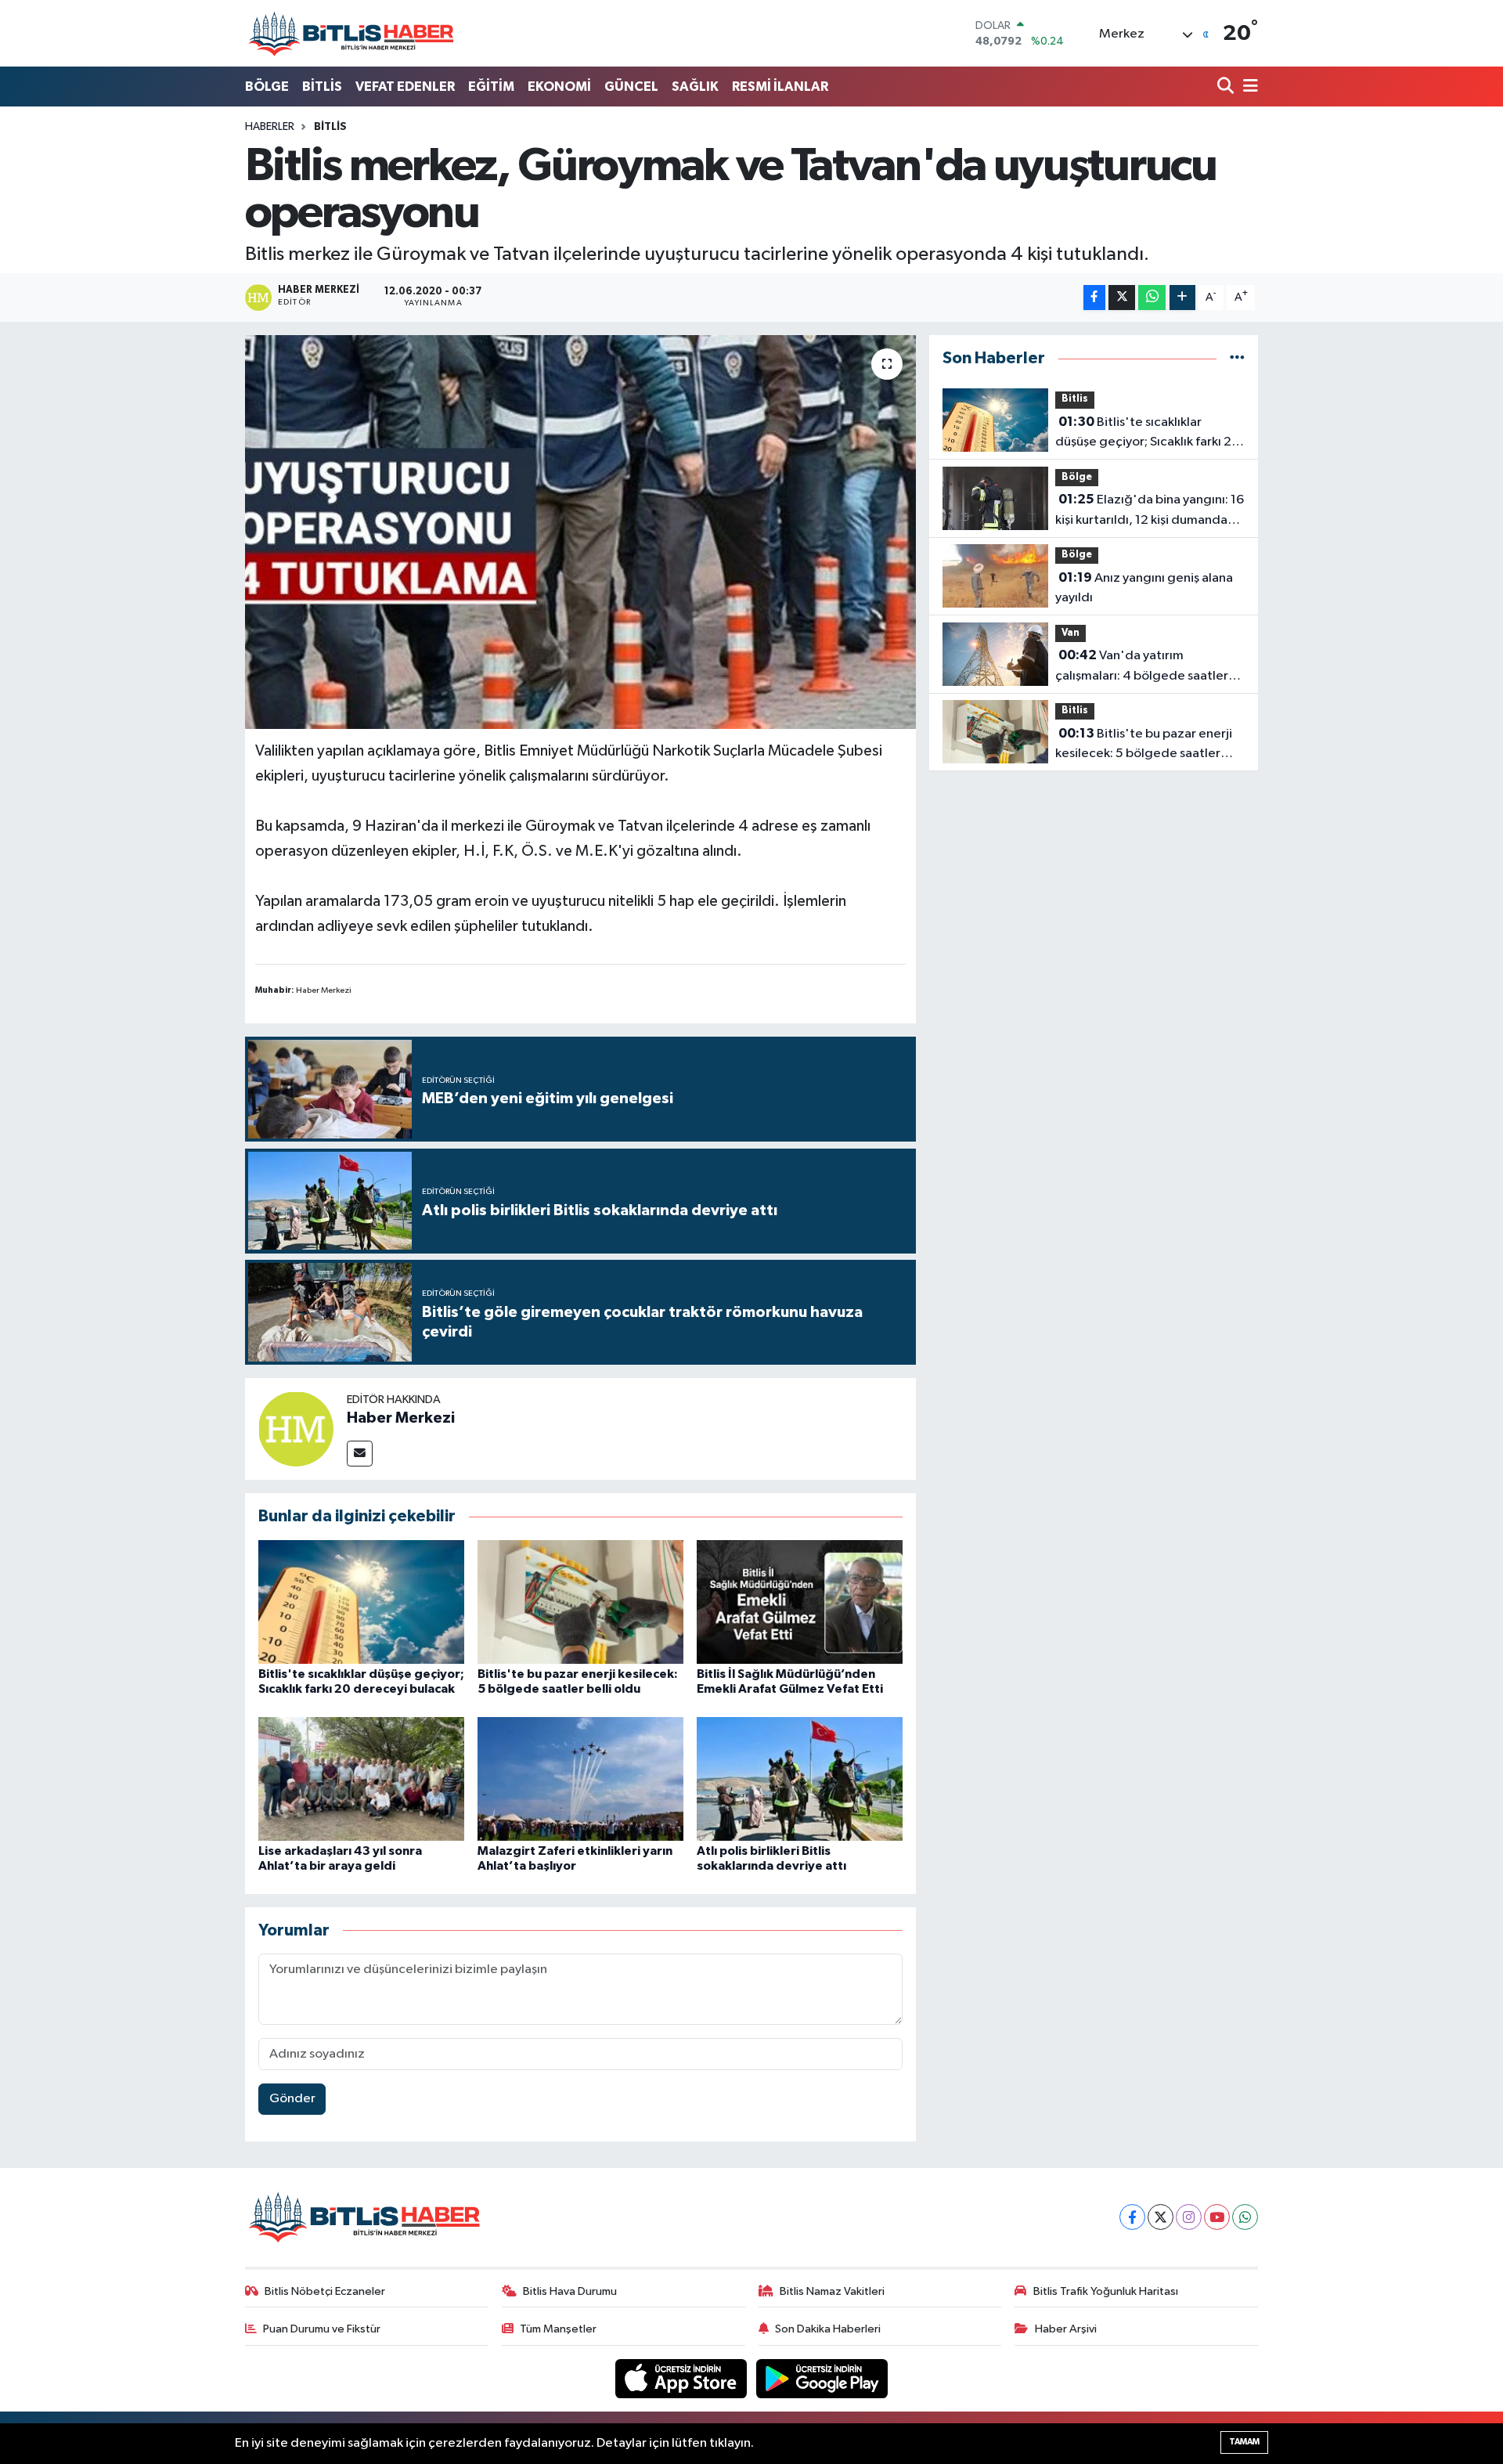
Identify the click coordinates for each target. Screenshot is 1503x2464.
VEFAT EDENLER (405, 87)
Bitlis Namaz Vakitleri (832, 2291)
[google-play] (822, 2378)
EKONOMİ (559, 87)
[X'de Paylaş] (1122, 298)
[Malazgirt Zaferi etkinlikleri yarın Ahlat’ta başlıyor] (580, 1779)
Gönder (292, 2099)
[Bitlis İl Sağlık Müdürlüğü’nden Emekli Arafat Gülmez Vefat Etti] (800, 1602)
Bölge (1077, 477)
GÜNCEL (631, 87)
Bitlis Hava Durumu (570, 2291)
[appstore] (683, 2378)
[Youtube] (1217, 2217)
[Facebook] (1132, 2217)
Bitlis (330, 127)
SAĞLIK (695, 87)
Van (1070, 633)
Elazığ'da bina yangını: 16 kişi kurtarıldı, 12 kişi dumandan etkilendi (1150, 511)
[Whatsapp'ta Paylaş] (1152, 298)
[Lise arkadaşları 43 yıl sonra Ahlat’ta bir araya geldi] (361, 1779)
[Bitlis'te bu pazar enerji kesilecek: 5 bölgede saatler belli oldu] (580, 1602)
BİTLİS (322, 87)
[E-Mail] (360, 1454)
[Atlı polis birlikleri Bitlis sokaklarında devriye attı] (800, 1779)
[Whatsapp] (1245, 2217)
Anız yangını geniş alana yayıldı (1144, 588)
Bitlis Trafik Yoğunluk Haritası (1106, 2291)
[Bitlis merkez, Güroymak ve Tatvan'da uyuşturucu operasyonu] (580, 532)
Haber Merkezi (401, 1418)
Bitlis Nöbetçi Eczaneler (325, 2291)
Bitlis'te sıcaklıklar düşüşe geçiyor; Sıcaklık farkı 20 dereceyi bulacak (1148, 434)
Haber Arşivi (1066, 2329)
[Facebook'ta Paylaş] (1094, 298)
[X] (1161, 2217)
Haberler (270, 127)
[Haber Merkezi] (296, 1429)
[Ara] (1227, 87)
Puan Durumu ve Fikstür (322, 2329)
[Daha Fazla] (1182, 298)
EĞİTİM (491, 87)
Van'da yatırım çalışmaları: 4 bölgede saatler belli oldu (1142, 667)
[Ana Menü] (1248, 87)
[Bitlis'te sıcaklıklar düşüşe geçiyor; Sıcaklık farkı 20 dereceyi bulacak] (361, 1602)
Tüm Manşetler (558, 2329)
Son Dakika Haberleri (828, 2329)
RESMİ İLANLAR (780, 87)
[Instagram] (1189, 2217)
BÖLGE (267, 87)
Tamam (1244, 2442)
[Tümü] (1237, 358)
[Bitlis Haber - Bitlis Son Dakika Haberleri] (351, 33)
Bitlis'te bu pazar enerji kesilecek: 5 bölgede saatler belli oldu (1144, 745)
